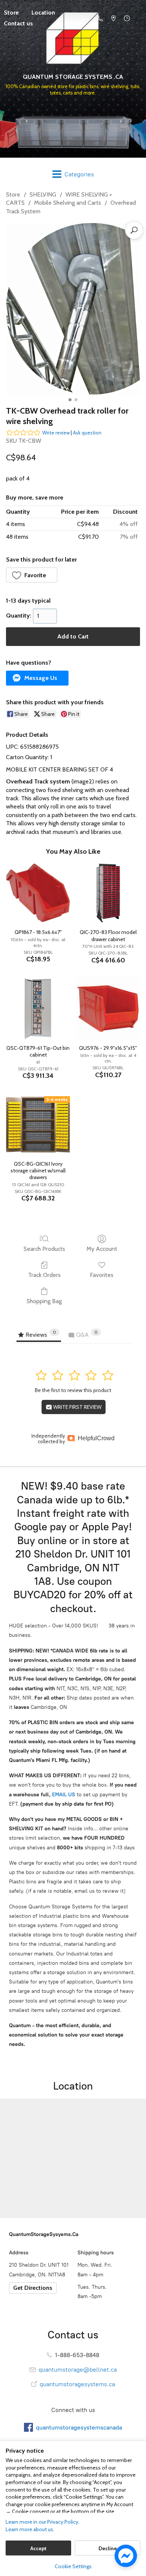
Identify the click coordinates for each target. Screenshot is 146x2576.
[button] (32, 575)
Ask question (87, 433)
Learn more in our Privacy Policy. (42, 2522)
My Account (102, 1249)
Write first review (77, 1407)
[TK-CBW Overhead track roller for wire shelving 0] (73, 309)
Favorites (102, 1275)
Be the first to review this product (73, 1390)
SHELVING (43, 194)
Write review (56, 433)
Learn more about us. (30, 2529)
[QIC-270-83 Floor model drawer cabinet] (108, 893)
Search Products (44, 1249)
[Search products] (134, 230)
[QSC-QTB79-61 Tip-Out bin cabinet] (38, 1009)
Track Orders (44, 1275)
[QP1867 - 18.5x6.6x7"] (38, 893)
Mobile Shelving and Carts (68, 203)
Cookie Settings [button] (73, 2566)
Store (13, 194)
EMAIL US (63, 1795)
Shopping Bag (44, 1301)
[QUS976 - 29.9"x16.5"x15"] (108, 1009)
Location (43, 13)
